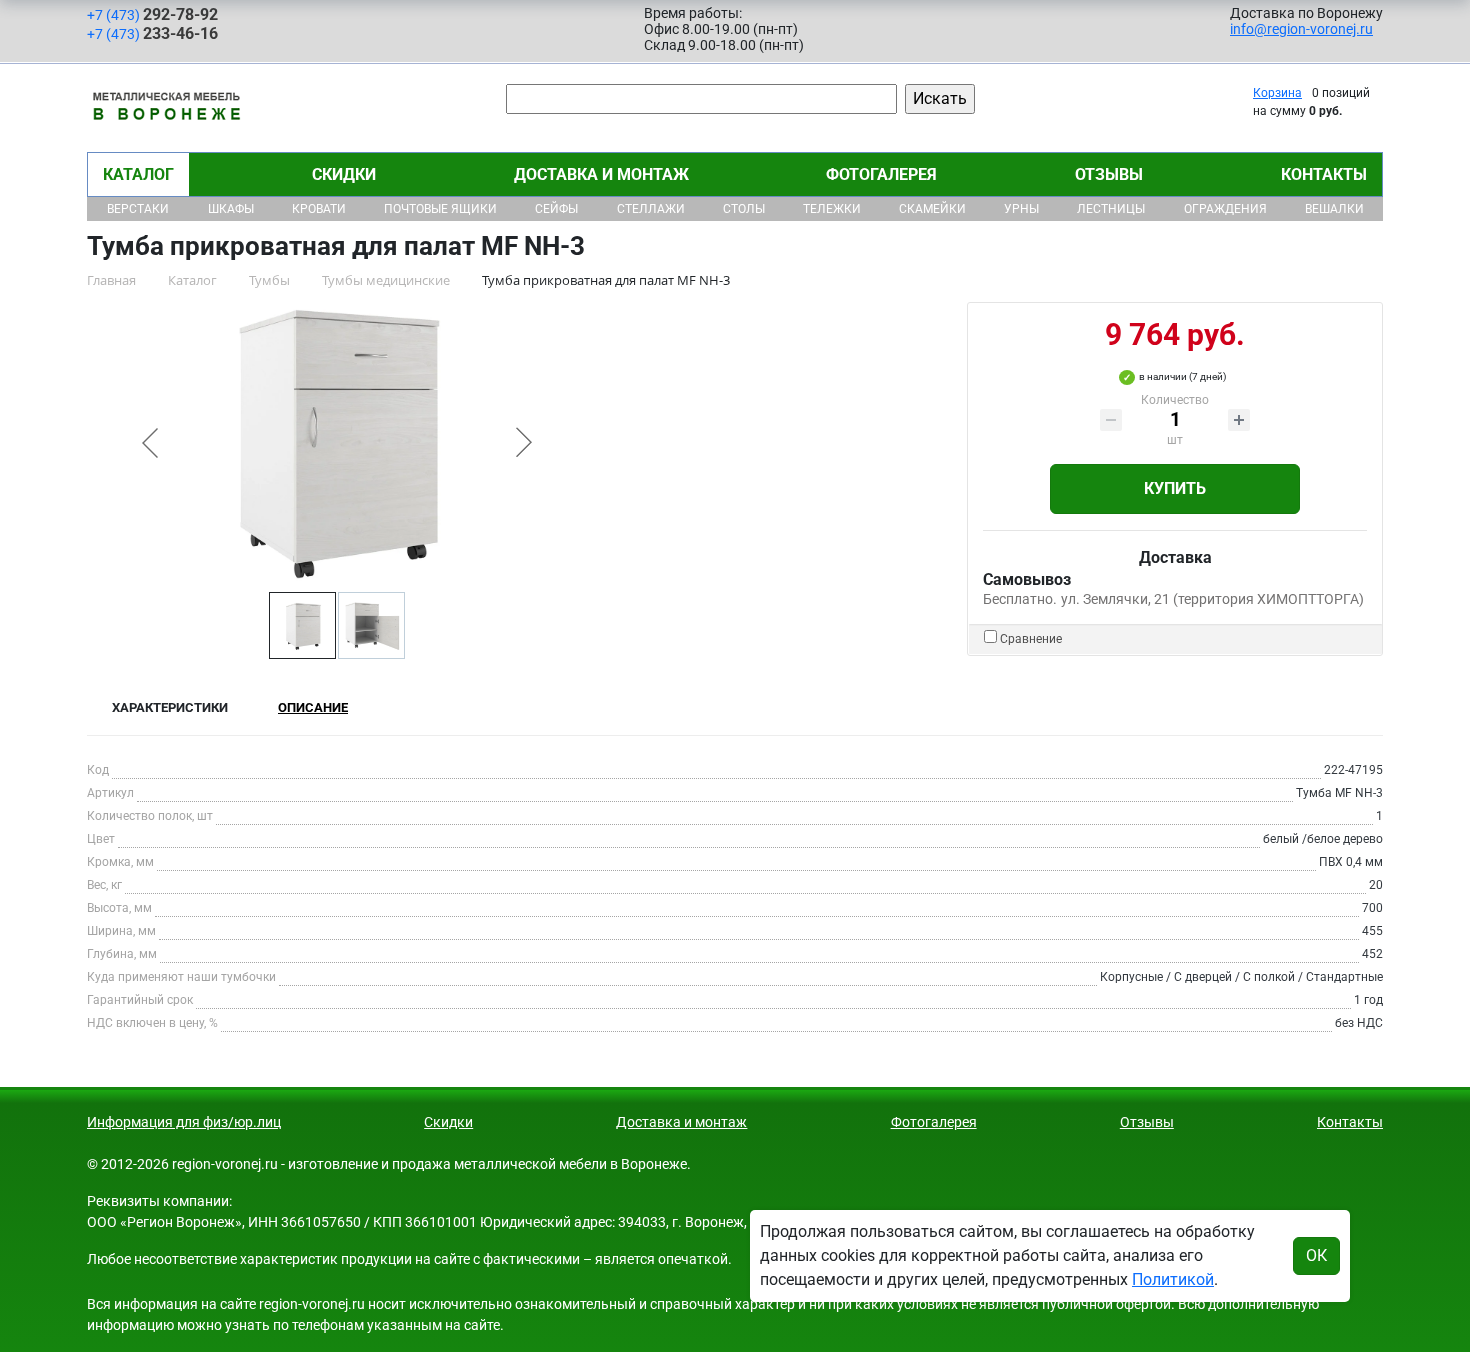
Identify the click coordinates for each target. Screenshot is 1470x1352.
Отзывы (1109, 174)
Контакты (1324, 174)
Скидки (344, 174)
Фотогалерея (881, 174)
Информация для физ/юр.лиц (184, 1122)
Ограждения (1225, 209)
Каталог (138, 174)
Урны (1021, 209)
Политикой (1173, 1279)
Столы (744, 209)
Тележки (832, 209)
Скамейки (932, 209)
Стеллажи (651, 209)
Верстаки (138, 209)
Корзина (1277, 93)
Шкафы (231, 209)
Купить (1175, 488)
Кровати (319, 209)
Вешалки (1334, 209)
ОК (1316, 1255)
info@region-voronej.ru (1301, 29)
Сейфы (556, 209)
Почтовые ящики (440, 209)
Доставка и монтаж (601, 174)
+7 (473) (152, 14)
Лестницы (1111, 209)
